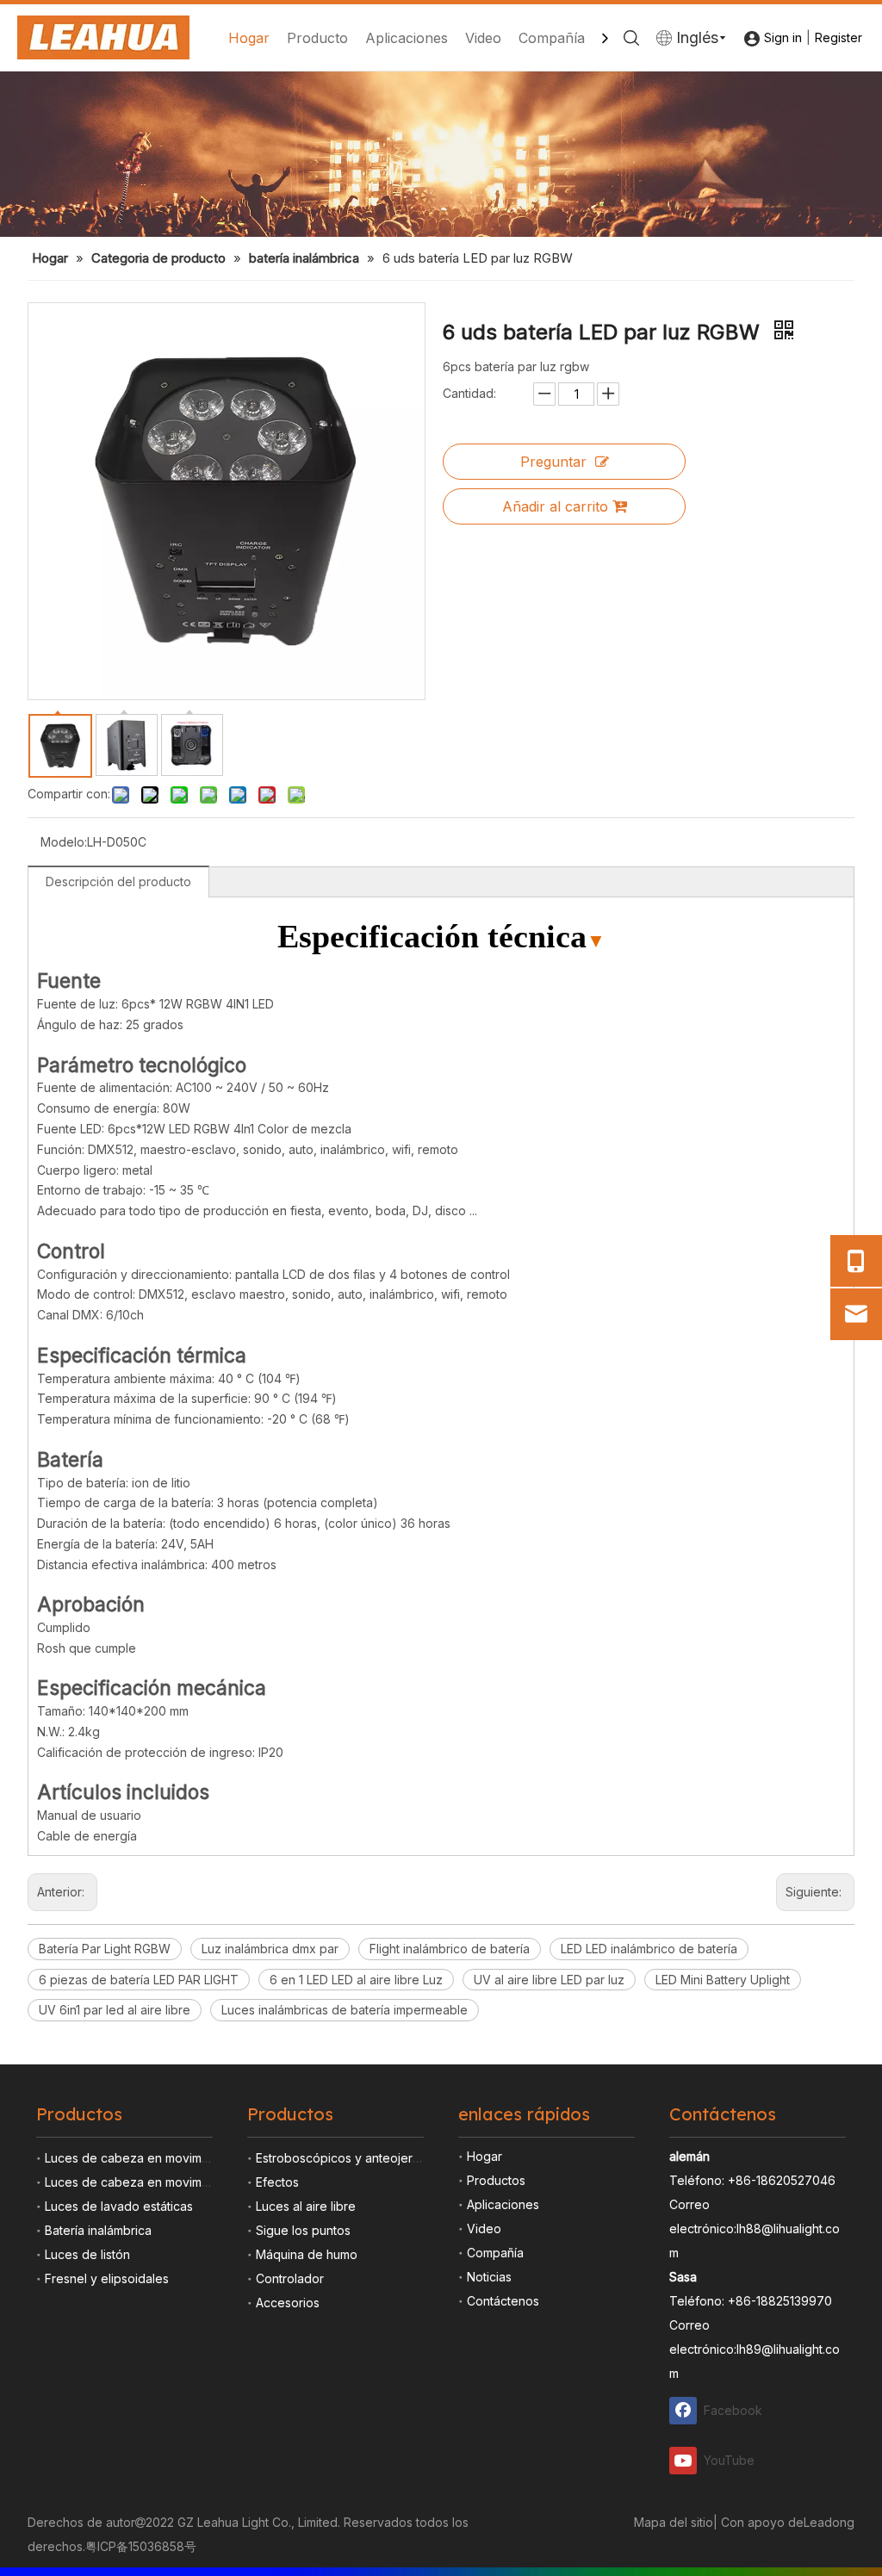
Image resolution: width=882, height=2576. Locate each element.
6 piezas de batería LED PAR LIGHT (139, 1980)
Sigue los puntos (303, 2230)
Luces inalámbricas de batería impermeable (345, 2010)
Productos (496, 2180)
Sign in (783, 37)
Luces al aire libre (306, 2206)
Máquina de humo (307, 2254)
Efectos (277, 2182)
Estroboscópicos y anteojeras (341, 2158)
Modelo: (64, 842)
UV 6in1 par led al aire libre (115, 2010)
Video (483, 38)
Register (839, 37)
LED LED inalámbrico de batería (649, 1949)
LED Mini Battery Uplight (723, 1980)
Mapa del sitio (674, 2522)
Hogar (249, 38)
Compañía (552, 38)
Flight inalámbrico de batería (450, 1949)
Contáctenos (503, 2301)
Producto (317, 38)
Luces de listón (87, 2254)
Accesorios (288, 2303)
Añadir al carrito (555, 506)
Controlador (290, 2278)
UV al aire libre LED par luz (549, 1980)
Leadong (829, 2522)
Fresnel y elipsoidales (107, 2278)
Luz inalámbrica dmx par (270, 1949)
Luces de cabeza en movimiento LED (150, 2182)
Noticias (489, 2277)
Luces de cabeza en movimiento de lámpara (171, 2158)
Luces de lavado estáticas (119, 2206)
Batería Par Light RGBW (105, 1949)
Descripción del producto (118, 881)
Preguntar (553, 462)
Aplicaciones (407, 38)
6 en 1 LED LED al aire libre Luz (356, 1980)
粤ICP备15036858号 (141, 2546)
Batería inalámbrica (98, 2230)
